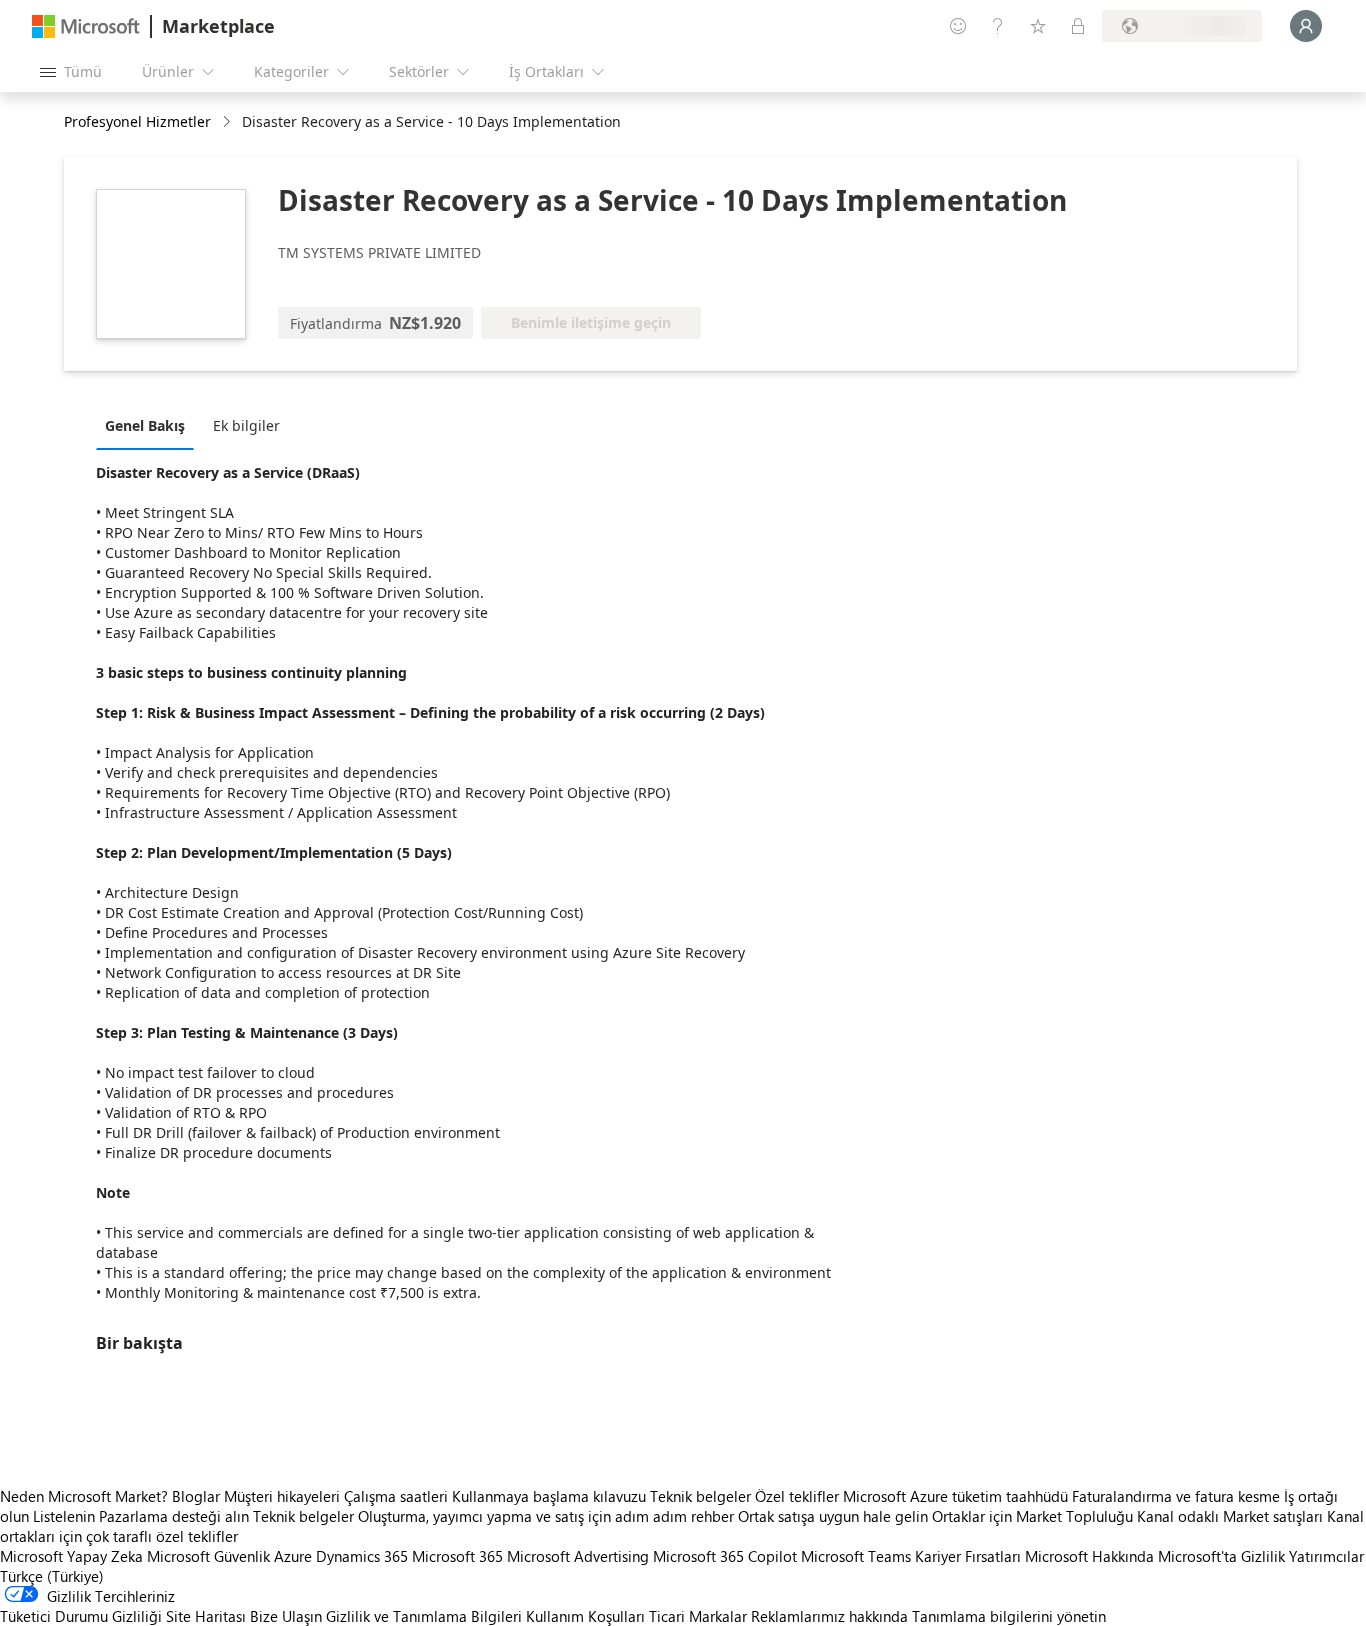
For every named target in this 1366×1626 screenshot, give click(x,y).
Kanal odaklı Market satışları (1230, 1516)
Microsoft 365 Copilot (725, 1556)
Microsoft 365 (457, 1556)
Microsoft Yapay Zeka (71, 1556)
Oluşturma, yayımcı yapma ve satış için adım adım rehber (546, 1516)
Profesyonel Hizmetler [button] (137, 121)
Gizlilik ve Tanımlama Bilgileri (424, 1616)
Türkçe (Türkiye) (52, 1576)
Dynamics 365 (362, 1556)
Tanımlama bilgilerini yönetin (1009, 1616)
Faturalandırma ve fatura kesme (1176, 1496)
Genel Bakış (145, 425)
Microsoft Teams (856, 1556)
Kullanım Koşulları (585, 1616)
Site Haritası (206, 1616)
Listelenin (64, 1516)
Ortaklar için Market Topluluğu (1032, 1516)
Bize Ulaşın (286, 1616)
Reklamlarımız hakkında (829, 1616)
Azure (293, 1556)
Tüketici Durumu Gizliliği (81, 1616)
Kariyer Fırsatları (968, 1556)
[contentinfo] (228, 122)
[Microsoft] (86, 26)
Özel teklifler (797, 1496)
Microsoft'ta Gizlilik (1221, 1556)
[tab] (150, 425)
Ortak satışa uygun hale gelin (833, 1516)
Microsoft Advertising (578, 1556)
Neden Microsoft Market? (84, 1496)
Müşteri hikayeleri (282, 1496)
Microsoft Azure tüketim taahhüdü (957, 1496)
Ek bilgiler (246, 425)
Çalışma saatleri (396, 1496)
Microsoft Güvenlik (208, 1556)
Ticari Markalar (698, 1616)
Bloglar (196, 1496)
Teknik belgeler (700, 1496)
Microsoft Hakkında (1089, 1556)
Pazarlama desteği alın (174, 1516)
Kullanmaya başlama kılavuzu (549, 1496)
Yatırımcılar (1326, 1556)
